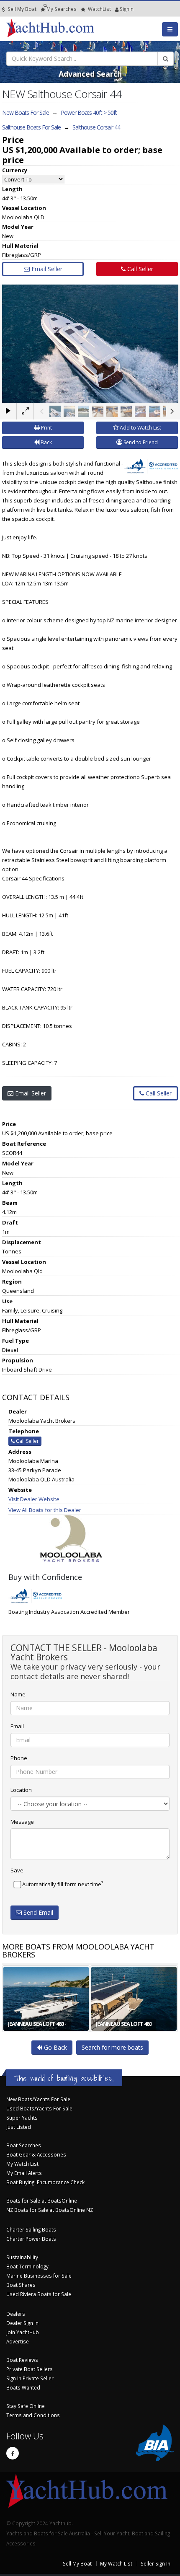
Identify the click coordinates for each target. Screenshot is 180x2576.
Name (18, 1694)
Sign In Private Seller (30, 2378)
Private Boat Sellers (30, 2369)
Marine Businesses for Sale (39, 2276)
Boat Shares (21, 2285)
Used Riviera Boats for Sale (39, 2294)
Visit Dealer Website (34, 1499)
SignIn (116, 9)
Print (46, 428)
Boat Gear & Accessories (36, 2154)
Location (21, 1790)
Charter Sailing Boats (31, 2229)
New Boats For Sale (26, 113)
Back (46, 442)
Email (17, 1726)
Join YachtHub (23, 2332)
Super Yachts (22, 2118)
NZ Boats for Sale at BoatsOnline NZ (50, 2210)
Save (17, 1870)
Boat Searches (24, 2145)
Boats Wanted (23, 2387)
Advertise (18, 2341)
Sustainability (22, 2257)
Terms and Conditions (33, 2415)
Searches (62, 9)
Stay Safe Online (26, 2406)
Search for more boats (112, 2047)
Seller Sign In (156, 2563)
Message (22, 1822)
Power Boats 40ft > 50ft (89, 113)
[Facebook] (13, 2453)
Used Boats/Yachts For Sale (39, 2108)
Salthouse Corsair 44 (96, 127)
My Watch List (22, 2164)
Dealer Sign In (22, 2323)
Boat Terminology (27, 2266)
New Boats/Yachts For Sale (38, 2099)
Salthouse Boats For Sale (31, 127)
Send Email (37, 1912)
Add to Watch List (140, 428)
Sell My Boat (21, 9)
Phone (19, 1758)
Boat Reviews (22, 2360)
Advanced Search (90, 74)
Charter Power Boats (31, 2239)
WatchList (99, 9)
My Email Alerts (24, 2173)
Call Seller (139, 269)
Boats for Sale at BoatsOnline (42, 2201)
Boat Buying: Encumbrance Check (45, 2182)
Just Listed (19, 2127)
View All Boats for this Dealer (45, 1510)
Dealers (16, 2314)
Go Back (55, 2047)
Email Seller (46, 269)
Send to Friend (140, 442)
